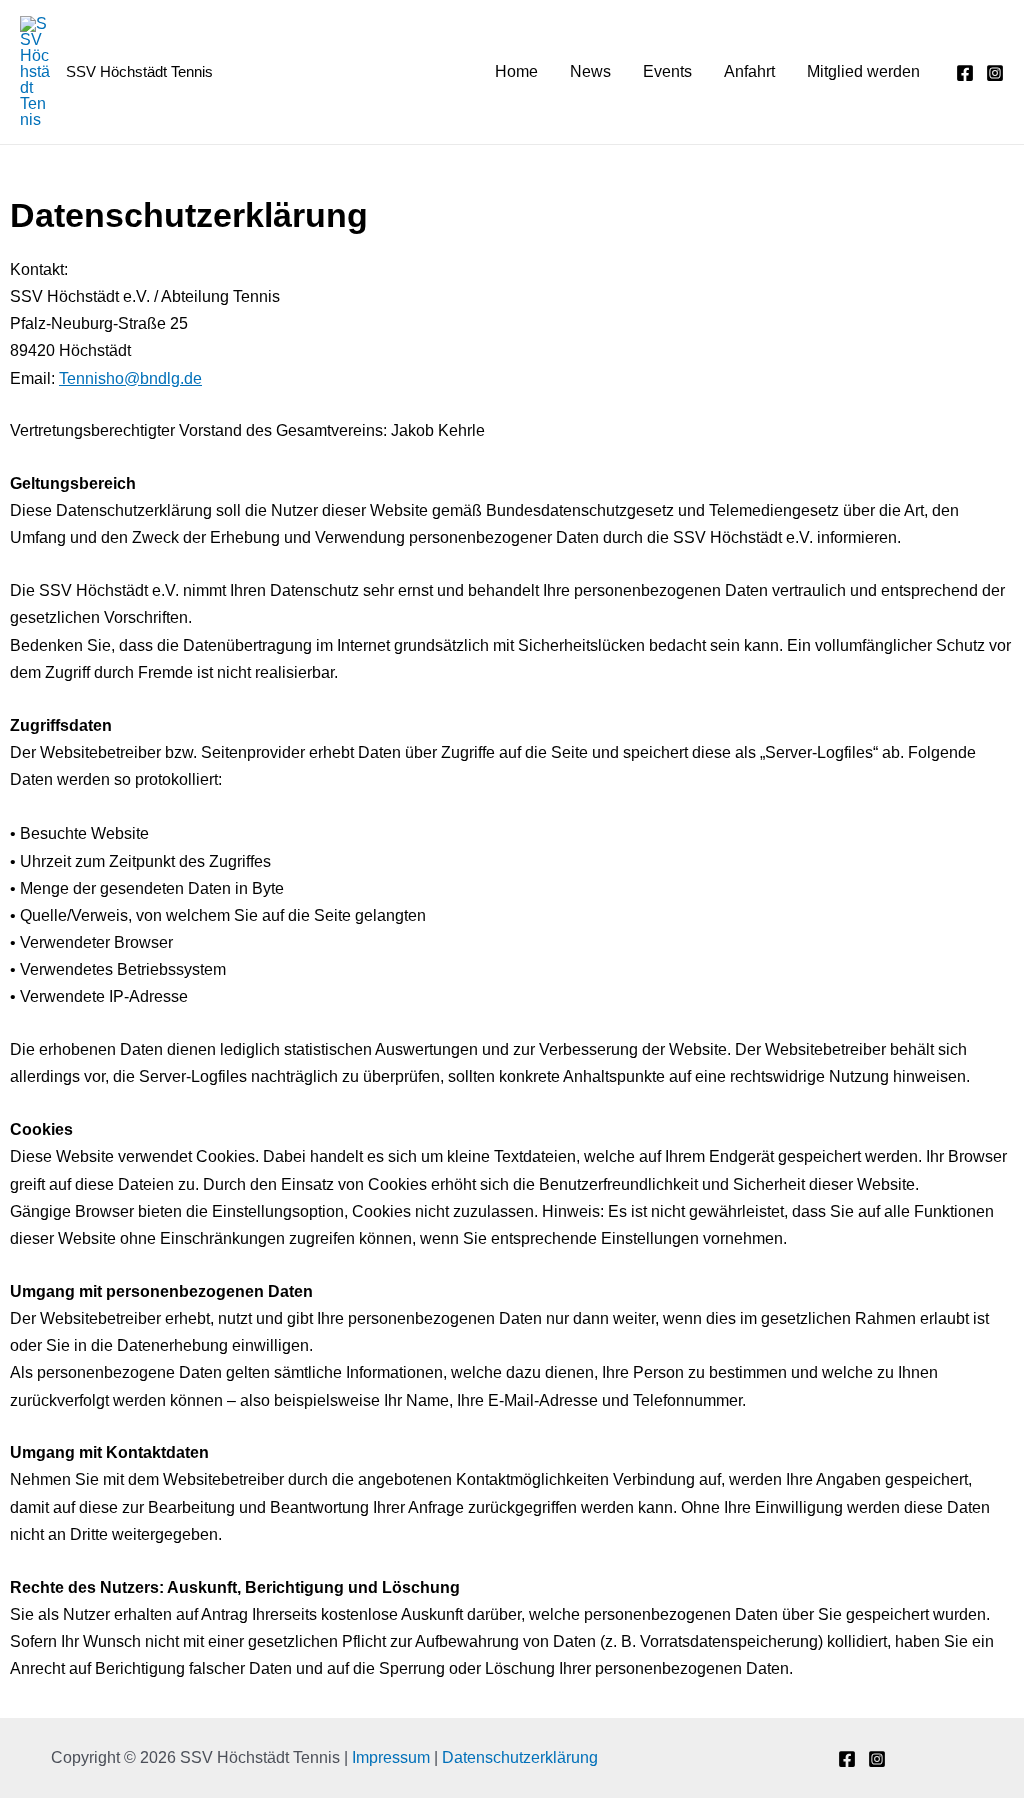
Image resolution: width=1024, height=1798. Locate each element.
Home (516, 71)
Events (667, 71)
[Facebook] (965, 73)
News (590, 71)
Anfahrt (749, 71)
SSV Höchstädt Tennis (139, 71)
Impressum (391, 1757)
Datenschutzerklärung (520, 1757)
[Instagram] (995, 73)
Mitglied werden (863, 71)
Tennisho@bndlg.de (130, 378)
